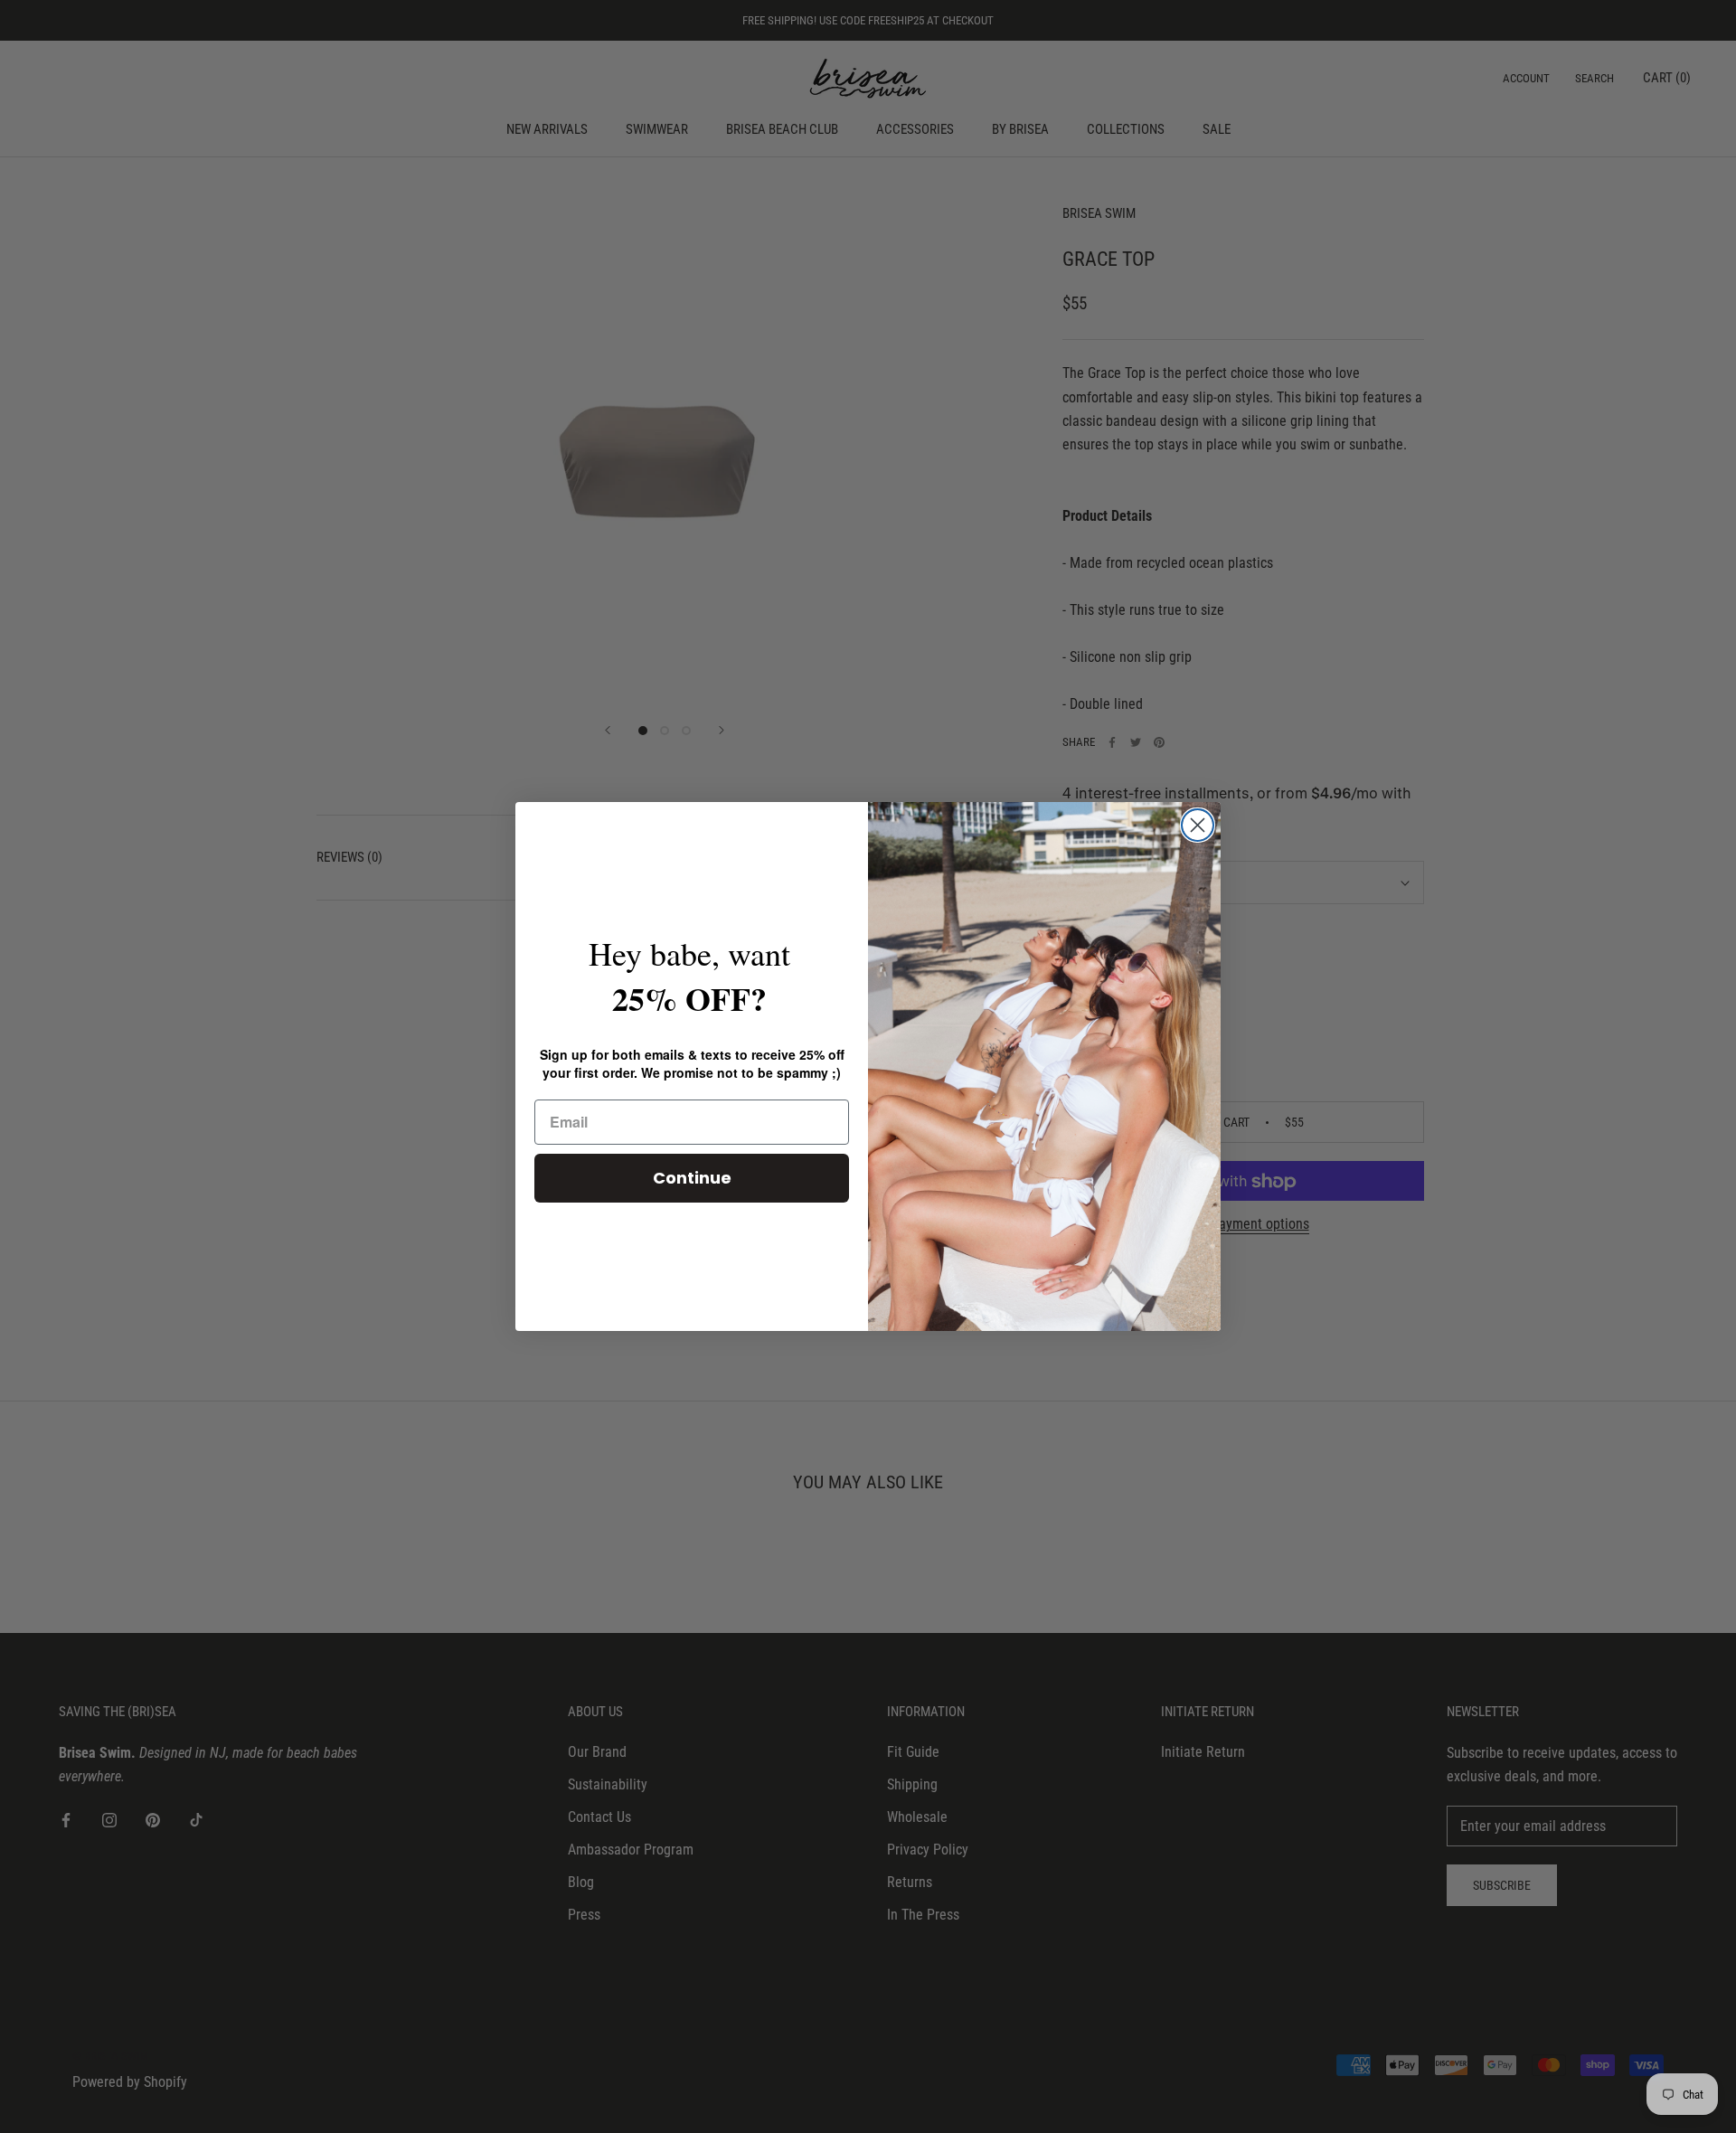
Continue (692, 1178)
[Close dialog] (1198, 825)
